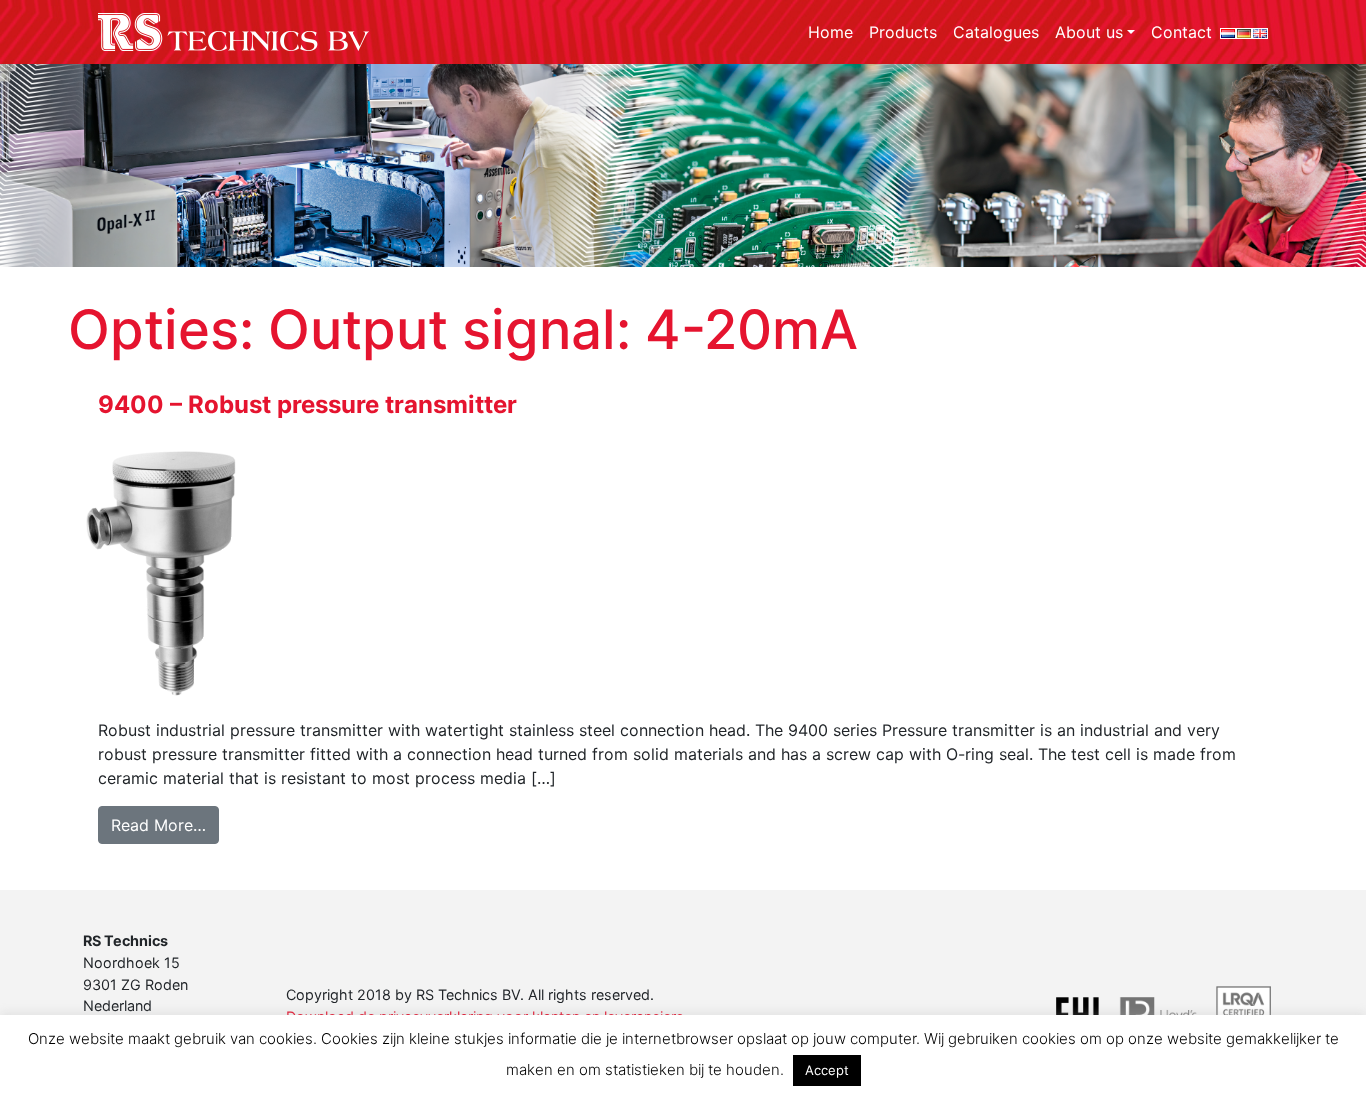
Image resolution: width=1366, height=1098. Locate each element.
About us (1089, 32)
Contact (1181, 32)
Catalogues (996, 32)
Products (903, 32)
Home (830, 32)
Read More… (165, 824)
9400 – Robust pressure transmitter (307, 404)
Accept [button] (827, 1070)
